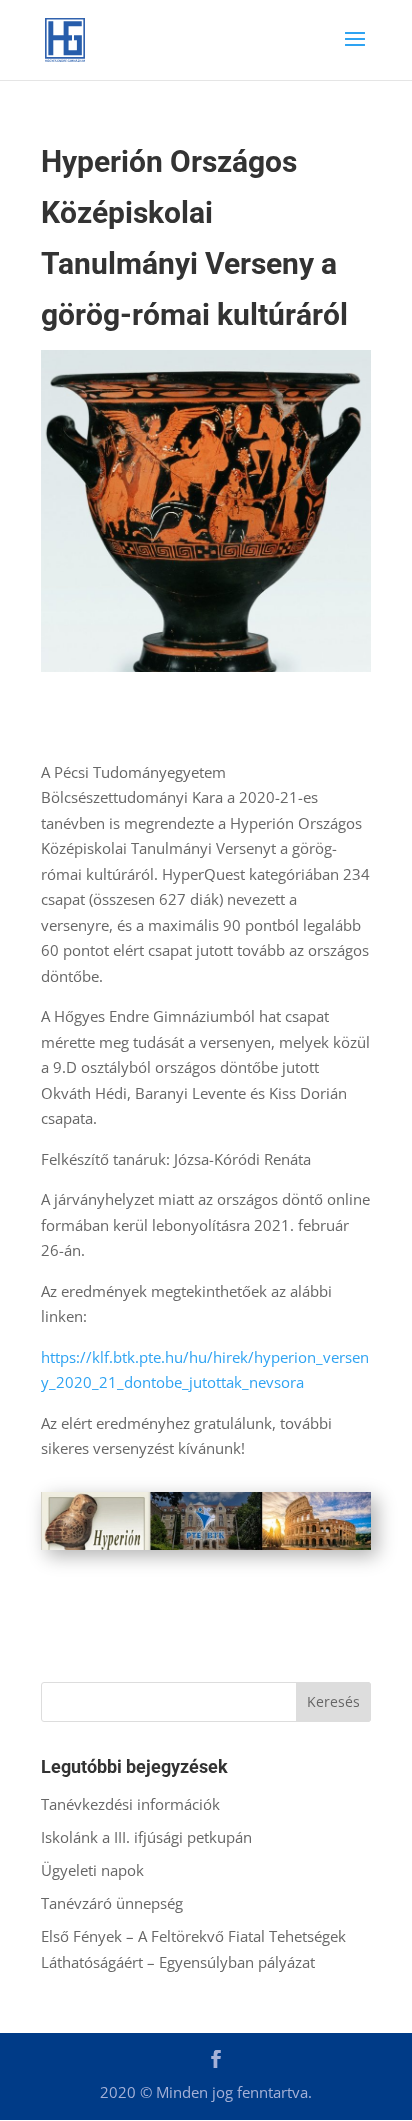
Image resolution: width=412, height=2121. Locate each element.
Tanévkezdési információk (130, 1804)
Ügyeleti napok (92, 1870)
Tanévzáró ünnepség (112, 1903)
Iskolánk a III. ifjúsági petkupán (146, 1837)
